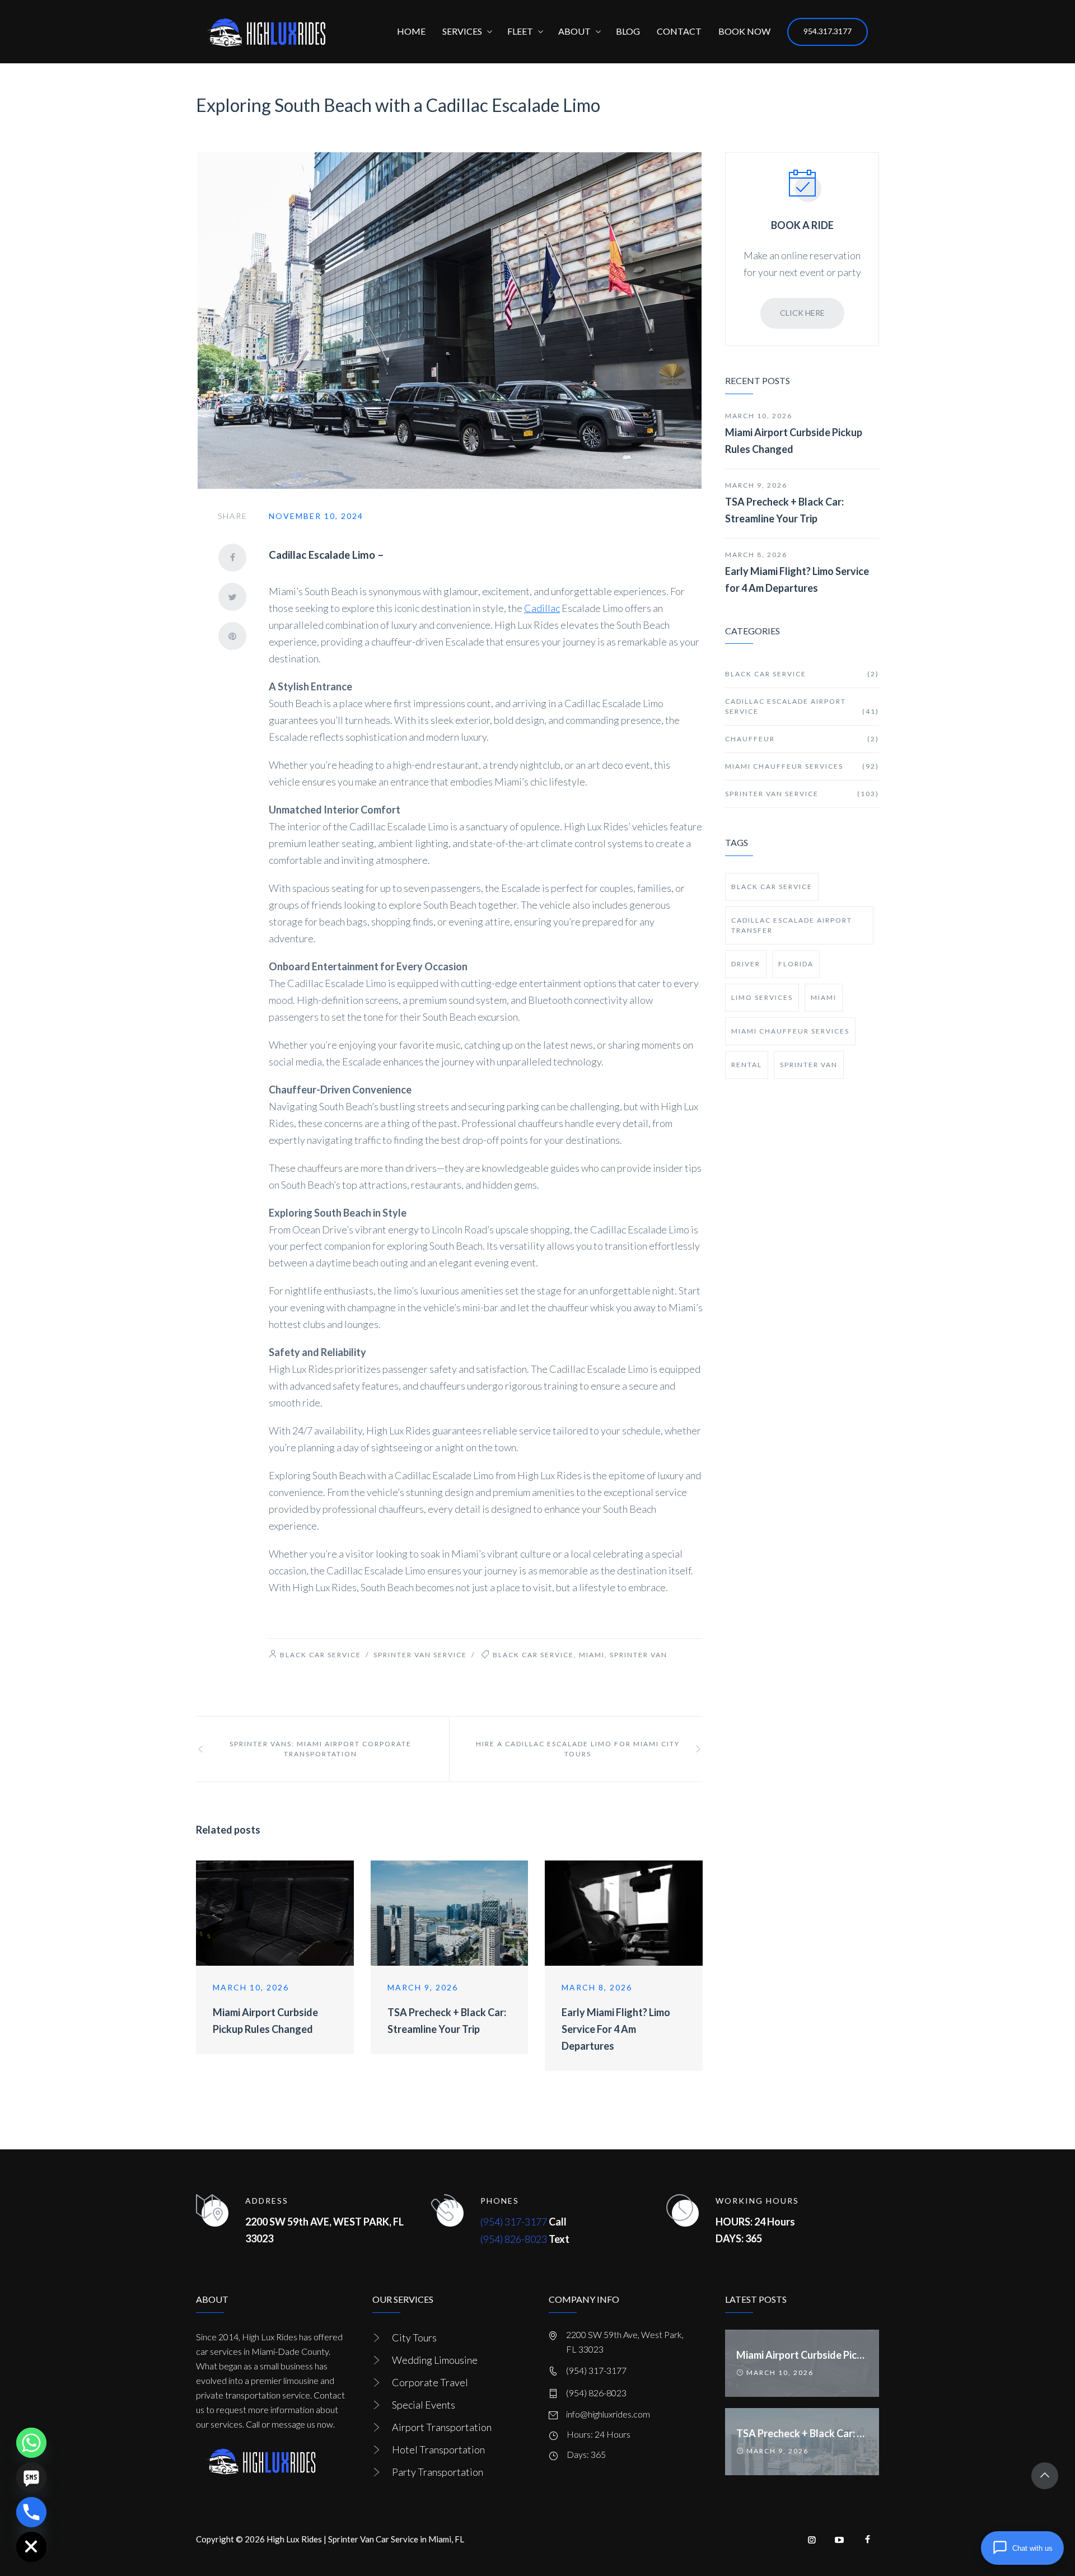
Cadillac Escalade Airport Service (802, 706)
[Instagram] (812, 2540)
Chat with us (1032, 2548)
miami (592, 1655)
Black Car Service (321, 1655)
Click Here (802, 313)
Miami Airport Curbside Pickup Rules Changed (794, 441)
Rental (747, 1065)
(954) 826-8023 (514, 2239)
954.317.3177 (828, 31)
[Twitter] (232, 597)
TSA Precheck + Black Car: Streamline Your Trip (784, 510)
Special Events (424, 2405)
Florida (796, 964)
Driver (746, 964)
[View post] (275, 1913)
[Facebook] (232, 558)
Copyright (215, 2539)
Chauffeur (802, 739)
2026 (255, 2539)
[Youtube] (840, 2540)
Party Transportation (438, 2472)
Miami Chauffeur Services (802, 766)
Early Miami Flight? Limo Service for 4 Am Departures (616, 2029)
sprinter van (639, 1655)
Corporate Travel (430, 2382)
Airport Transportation (442, 2427)
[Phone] (31, 2512)
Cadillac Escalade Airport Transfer (792, 925)
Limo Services (762, 997)
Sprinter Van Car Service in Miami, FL (396, 2539)
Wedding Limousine (435, 2360)
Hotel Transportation (438, 2449)
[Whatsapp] (31, 2443)
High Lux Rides (294, 2539)
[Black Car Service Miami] (266, 32)
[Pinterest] (232, 636)
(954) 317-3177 (514, 2222)
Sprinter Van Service (420, 1655)
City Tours (414, 2337)
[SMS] (31, 2477)
